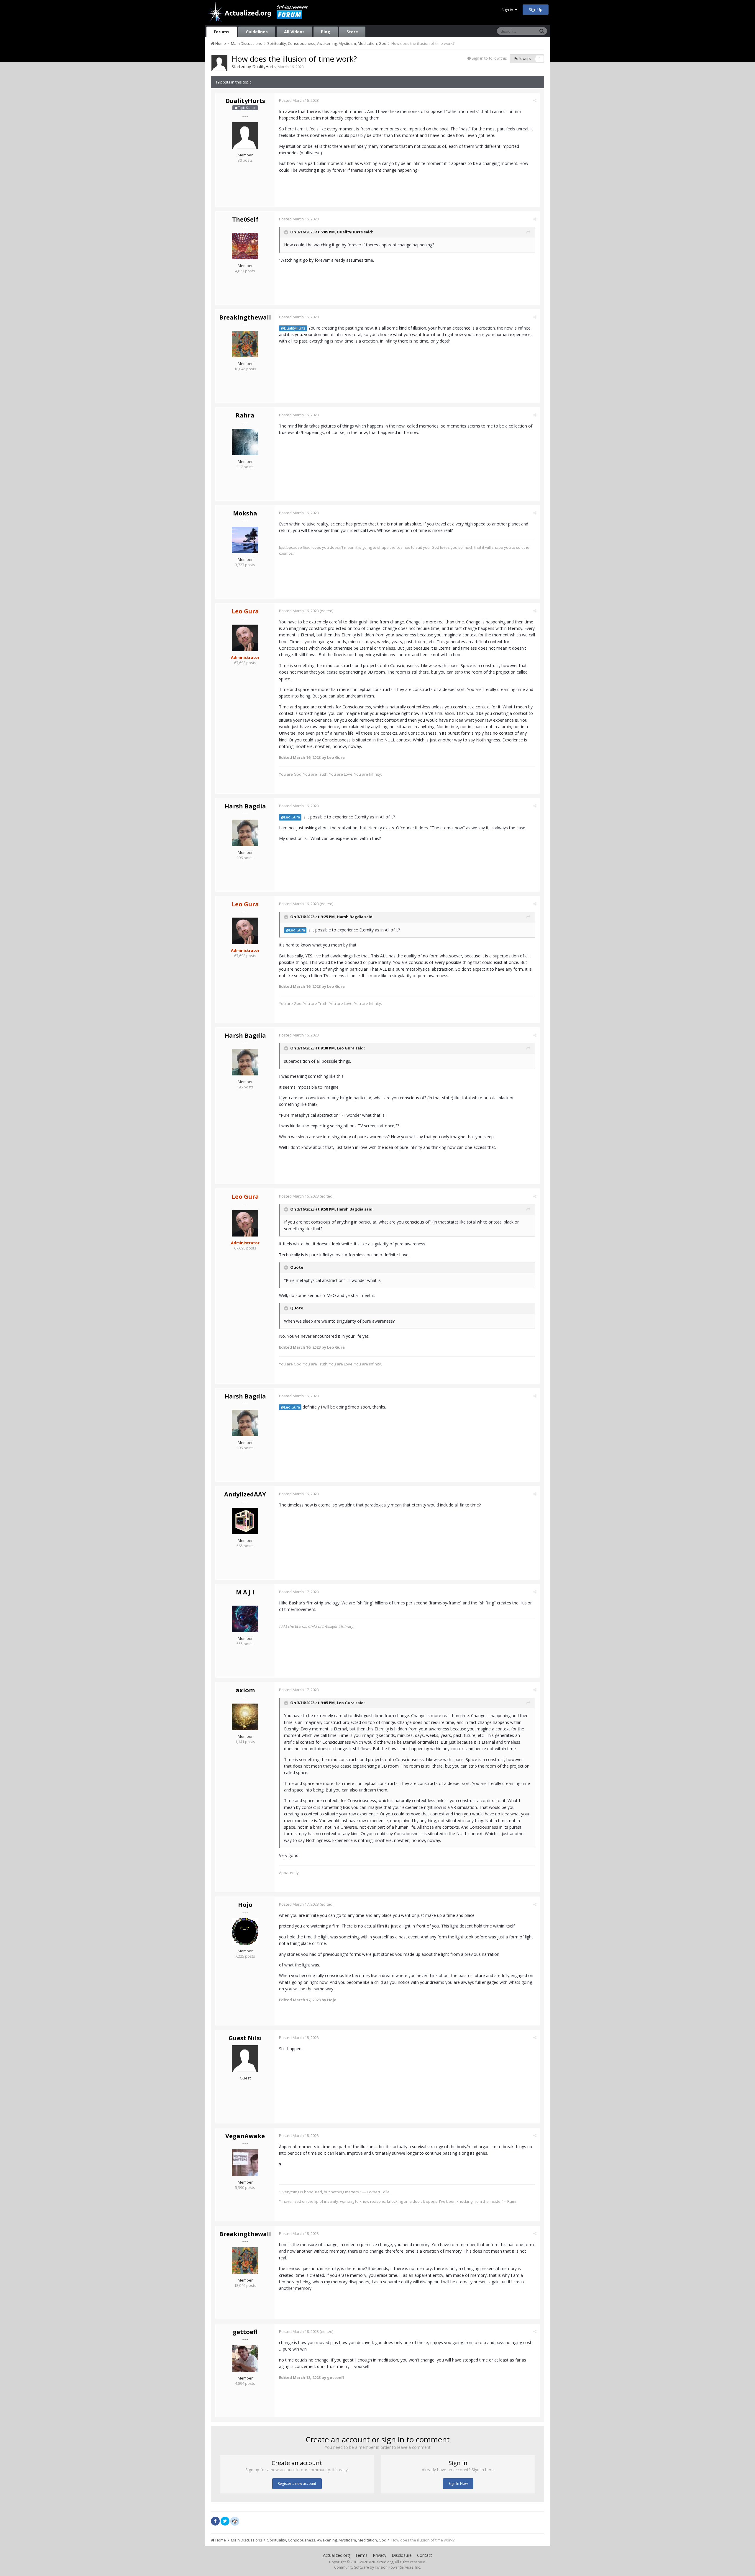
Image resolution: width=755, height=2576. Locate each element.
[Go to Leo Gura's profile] (245, 638)
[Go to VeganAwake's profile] (245, 2163)
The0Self (245, 219)
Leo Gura (346, 1048)
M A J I (245, 1592)
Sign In (508, 10)
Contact (425, 2555)
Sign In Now (458, 2484)
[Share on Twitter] (225, 2521)
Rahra (245, 415)
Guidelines (257, 32)
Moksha (245, 513)
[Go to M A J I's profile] (245, 1619)
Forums (222, 32)
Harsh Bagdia (245, 806)
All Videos (294, 32)
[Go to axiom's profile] (245, 1717)
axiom (245, 1690)
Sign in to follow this (489, 58)
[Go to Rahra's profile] (245, 442)
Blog (326, 32)
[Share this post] (535, 100)
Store (352, 32)
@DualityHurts (293, 328)
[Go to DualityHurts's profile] (219, 63)
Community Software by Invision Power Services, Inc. (377, 2567)
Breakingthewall (245, 317)
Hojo (245, 1905)
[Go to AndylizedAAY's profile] (245, 1521)
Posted (299, 100)
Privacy (380, 2555)
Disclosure (402, 2555)
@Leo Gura (290, 817)
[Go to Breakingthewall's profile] (245, 344)
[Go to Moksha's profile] (245, 540)
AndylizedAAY (245, 1494)
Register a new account (297, 2484)
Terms (361, 2555)
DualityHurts (264, 67)
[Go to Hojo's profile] (245, 1931)
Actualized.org (336, 2555)
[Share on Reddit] (235, 2521)
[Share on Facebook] (215, 2521)
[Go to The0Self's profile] (245, 246)
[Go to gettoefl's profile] (245, 2359)
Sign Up (536, 9)
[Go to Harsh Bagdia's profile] (245, 833)
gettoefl (245, 2332)
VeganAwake (245, 2136)
